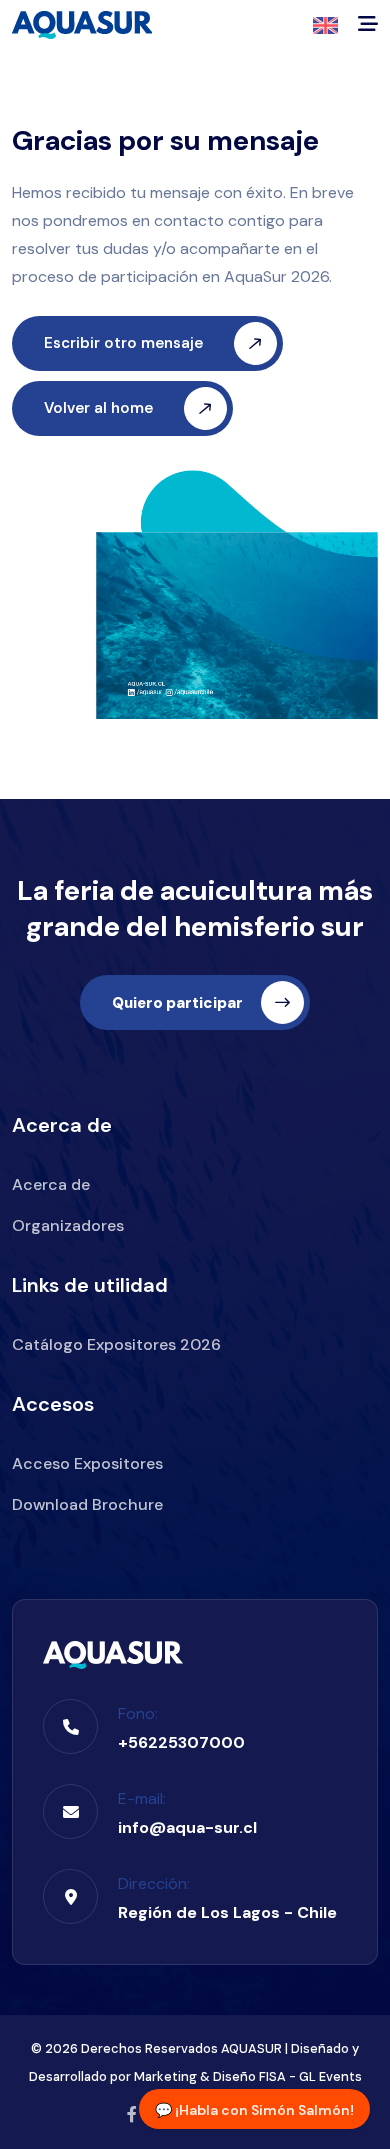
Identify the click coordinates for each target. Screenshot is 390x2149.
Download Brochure (87, 1504)
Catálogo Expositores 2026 (116, 1344)
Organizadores (68, 1225)
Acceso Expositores (87, 1463)
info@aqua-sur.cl (187, 1827)
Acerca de (51, 1184)
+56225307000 (181, 1742)
